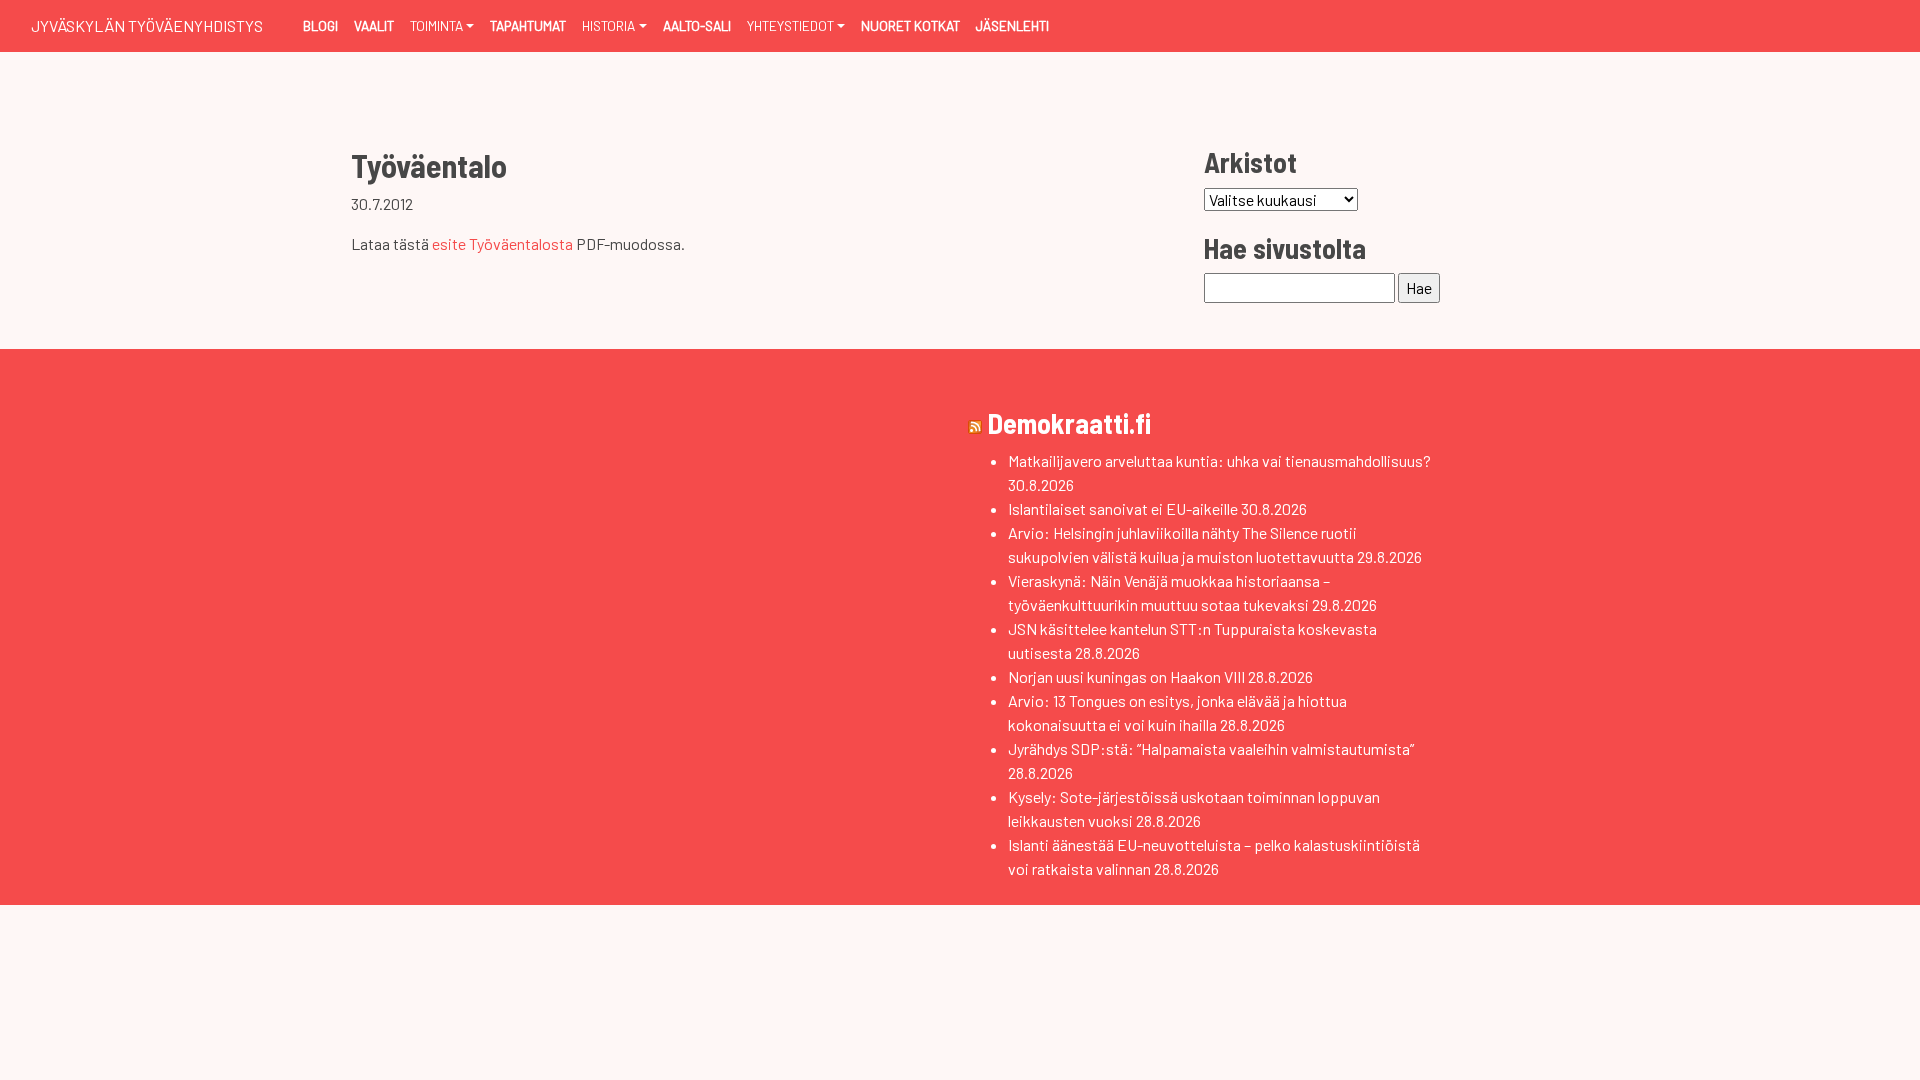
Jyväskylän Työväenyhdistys (147, 25)
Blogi (320, 25)
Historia (608, 25)
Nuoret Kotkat (910, 25)
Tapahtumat (528, 25)
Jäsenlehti (1012, 25)
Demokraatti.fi (1069, 423)
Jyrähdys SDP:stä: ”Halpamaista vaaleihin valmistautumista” (1211, 748)
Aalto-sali (697, 25)
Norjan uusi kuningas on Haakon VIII (1126, 676)
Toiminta (436, 25)
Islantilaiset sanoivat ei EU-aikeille (1123, 508)
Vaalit (374, 25)
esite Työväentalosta (502, 243)
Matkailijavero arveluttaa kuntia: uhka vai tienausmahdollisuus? (1219, 460)
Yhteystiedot (790, 25)
